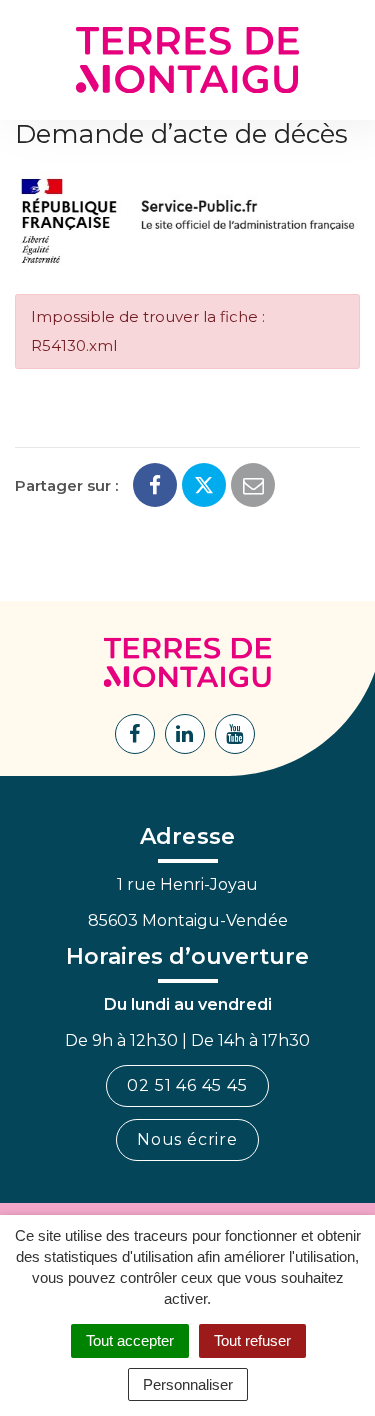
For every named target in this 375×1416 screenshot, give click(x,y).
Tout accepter (130, 1340)
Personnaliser (188, 1384)
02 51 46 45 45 (187, 1085)
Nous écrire (187, 1139)
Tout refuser (252, 1340)
